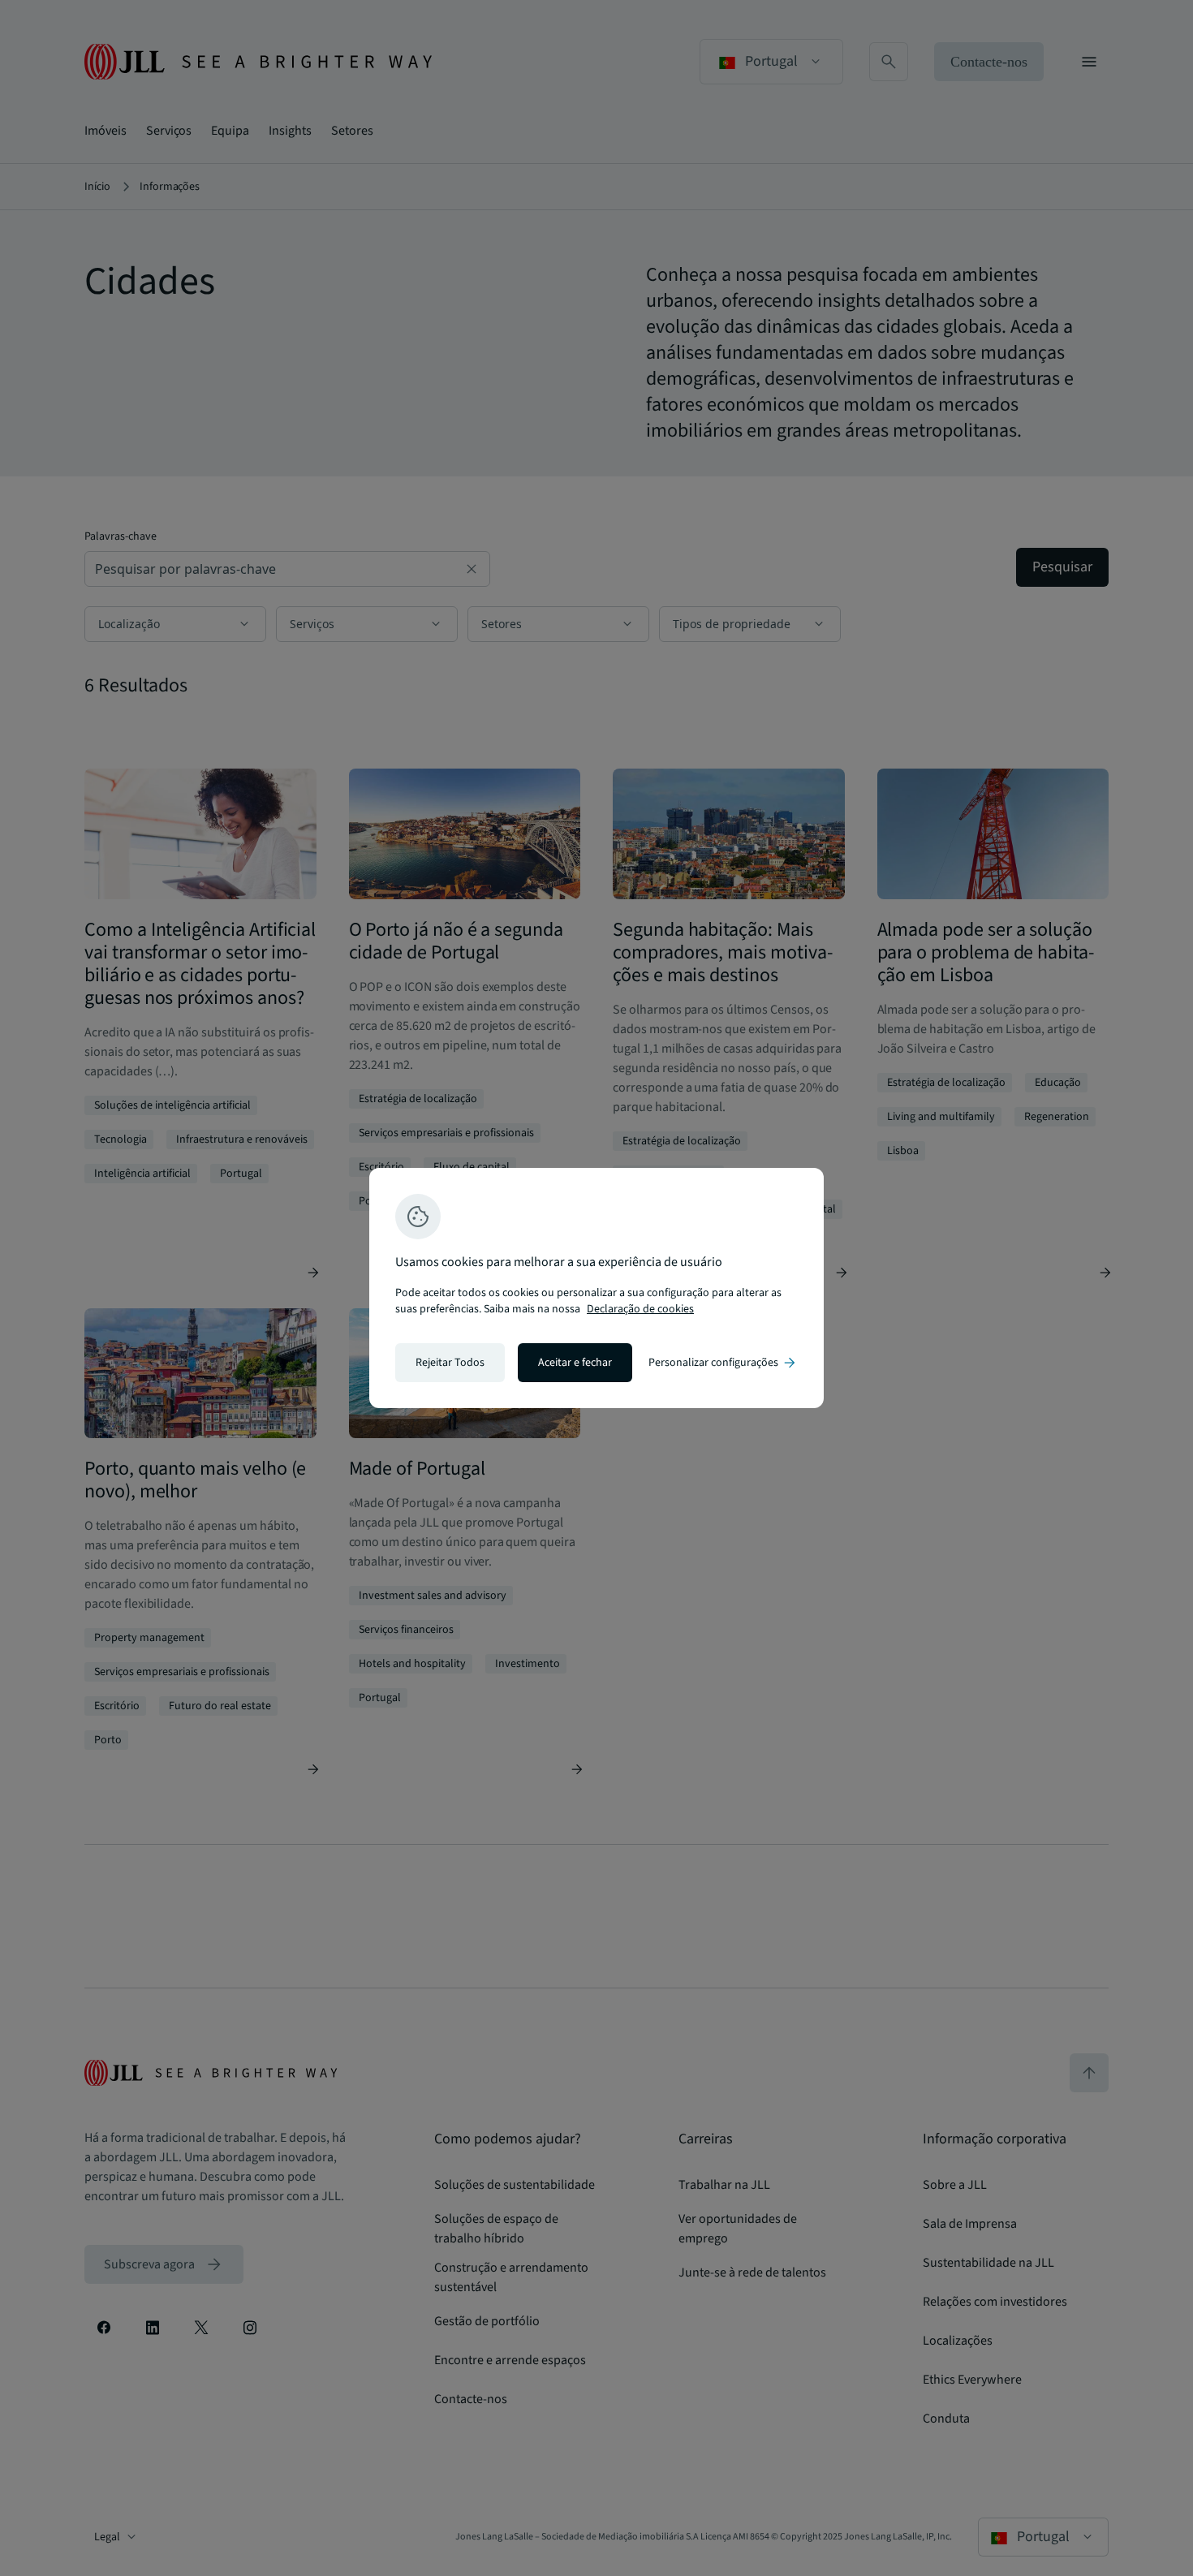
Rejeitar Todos (450, 1363)
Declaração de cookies (640, 1309)
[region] (596, 1288)
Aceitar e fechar (575, 1363)
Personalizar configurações (723, 1363)
